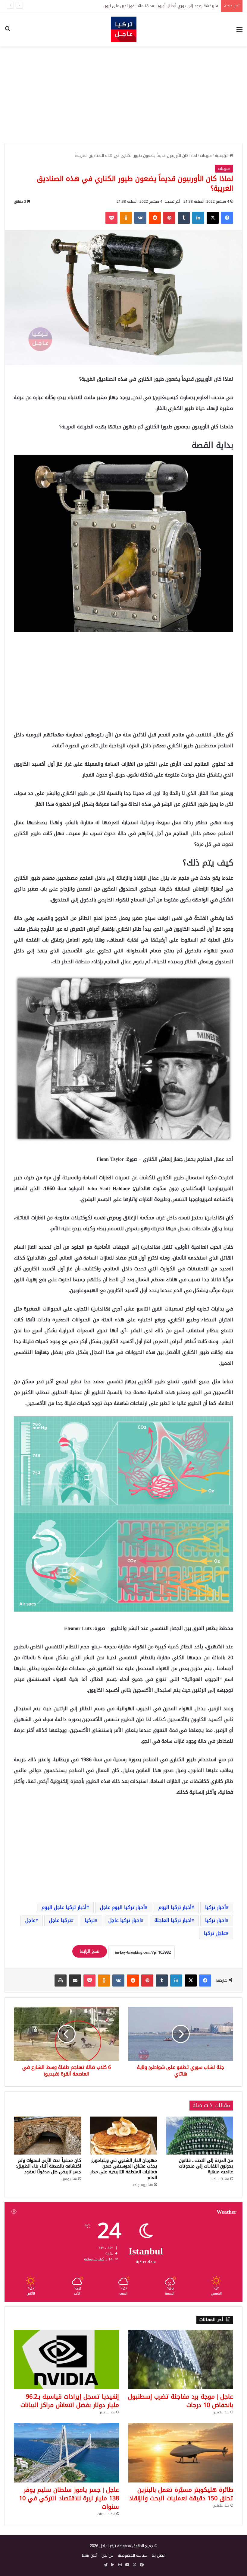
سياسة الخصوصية (133, 2555)
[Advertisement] (123, 95)
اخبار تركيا (216, 1920)
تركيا (90, 1920)
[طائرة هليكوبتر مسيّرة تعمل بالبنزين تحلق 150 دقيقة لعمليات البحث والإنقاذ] (181, 2453)
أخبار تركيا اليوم (175, 1907)
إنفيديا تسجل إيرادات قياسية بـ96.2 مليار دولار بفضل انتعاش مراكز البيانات (70, 2401)
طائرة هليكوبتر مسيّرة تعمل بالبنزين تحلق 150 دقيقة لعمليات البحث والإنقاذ (181, 2494)
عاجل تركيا (215, 1933)
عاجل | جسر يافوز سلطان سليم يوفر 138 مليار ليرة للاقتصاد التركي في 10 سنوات (69, 2498)
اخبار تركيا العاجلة (173, 1920)
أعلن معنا (90, 2555)
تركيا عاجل (60, 1920)
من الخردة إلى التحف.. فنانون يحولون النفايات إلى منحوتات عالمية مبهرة (206, 2166)
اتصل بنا (159, 2555)
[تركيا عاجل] (124, 29)
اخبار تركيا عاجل (125, 1920)
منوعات (206, 156)
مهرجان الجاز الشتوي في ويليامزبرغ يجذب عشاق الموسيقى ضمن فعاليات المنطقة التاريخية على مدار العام (124, 2169)
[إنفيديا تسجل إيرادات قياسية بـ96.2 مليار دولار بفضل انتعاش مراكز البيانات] (66, 2360)
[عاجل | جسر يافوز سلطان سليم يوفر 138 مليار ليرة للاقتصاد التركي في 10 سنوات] (66, 2453)
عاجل (30, 1920)
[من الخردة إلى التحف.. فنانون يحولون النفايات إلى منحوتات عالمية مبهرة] (200, 2136)
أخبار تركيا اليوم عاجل (122, 1907)
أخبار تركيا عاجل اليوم (64, 1907)
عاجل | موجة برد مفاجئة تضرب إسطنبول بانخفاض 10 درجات (170, 6)
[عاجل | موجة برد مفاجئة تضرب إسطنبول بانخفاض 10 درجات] (181, 2360)
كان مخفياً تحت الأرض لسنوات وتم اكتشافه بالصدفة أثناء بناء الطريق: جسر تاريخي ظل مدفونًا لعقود (48, 2166)
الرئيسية (222, 156)
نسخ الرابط (90, 1951)
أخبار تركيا (216, 1907)
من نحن (108, 2555)
